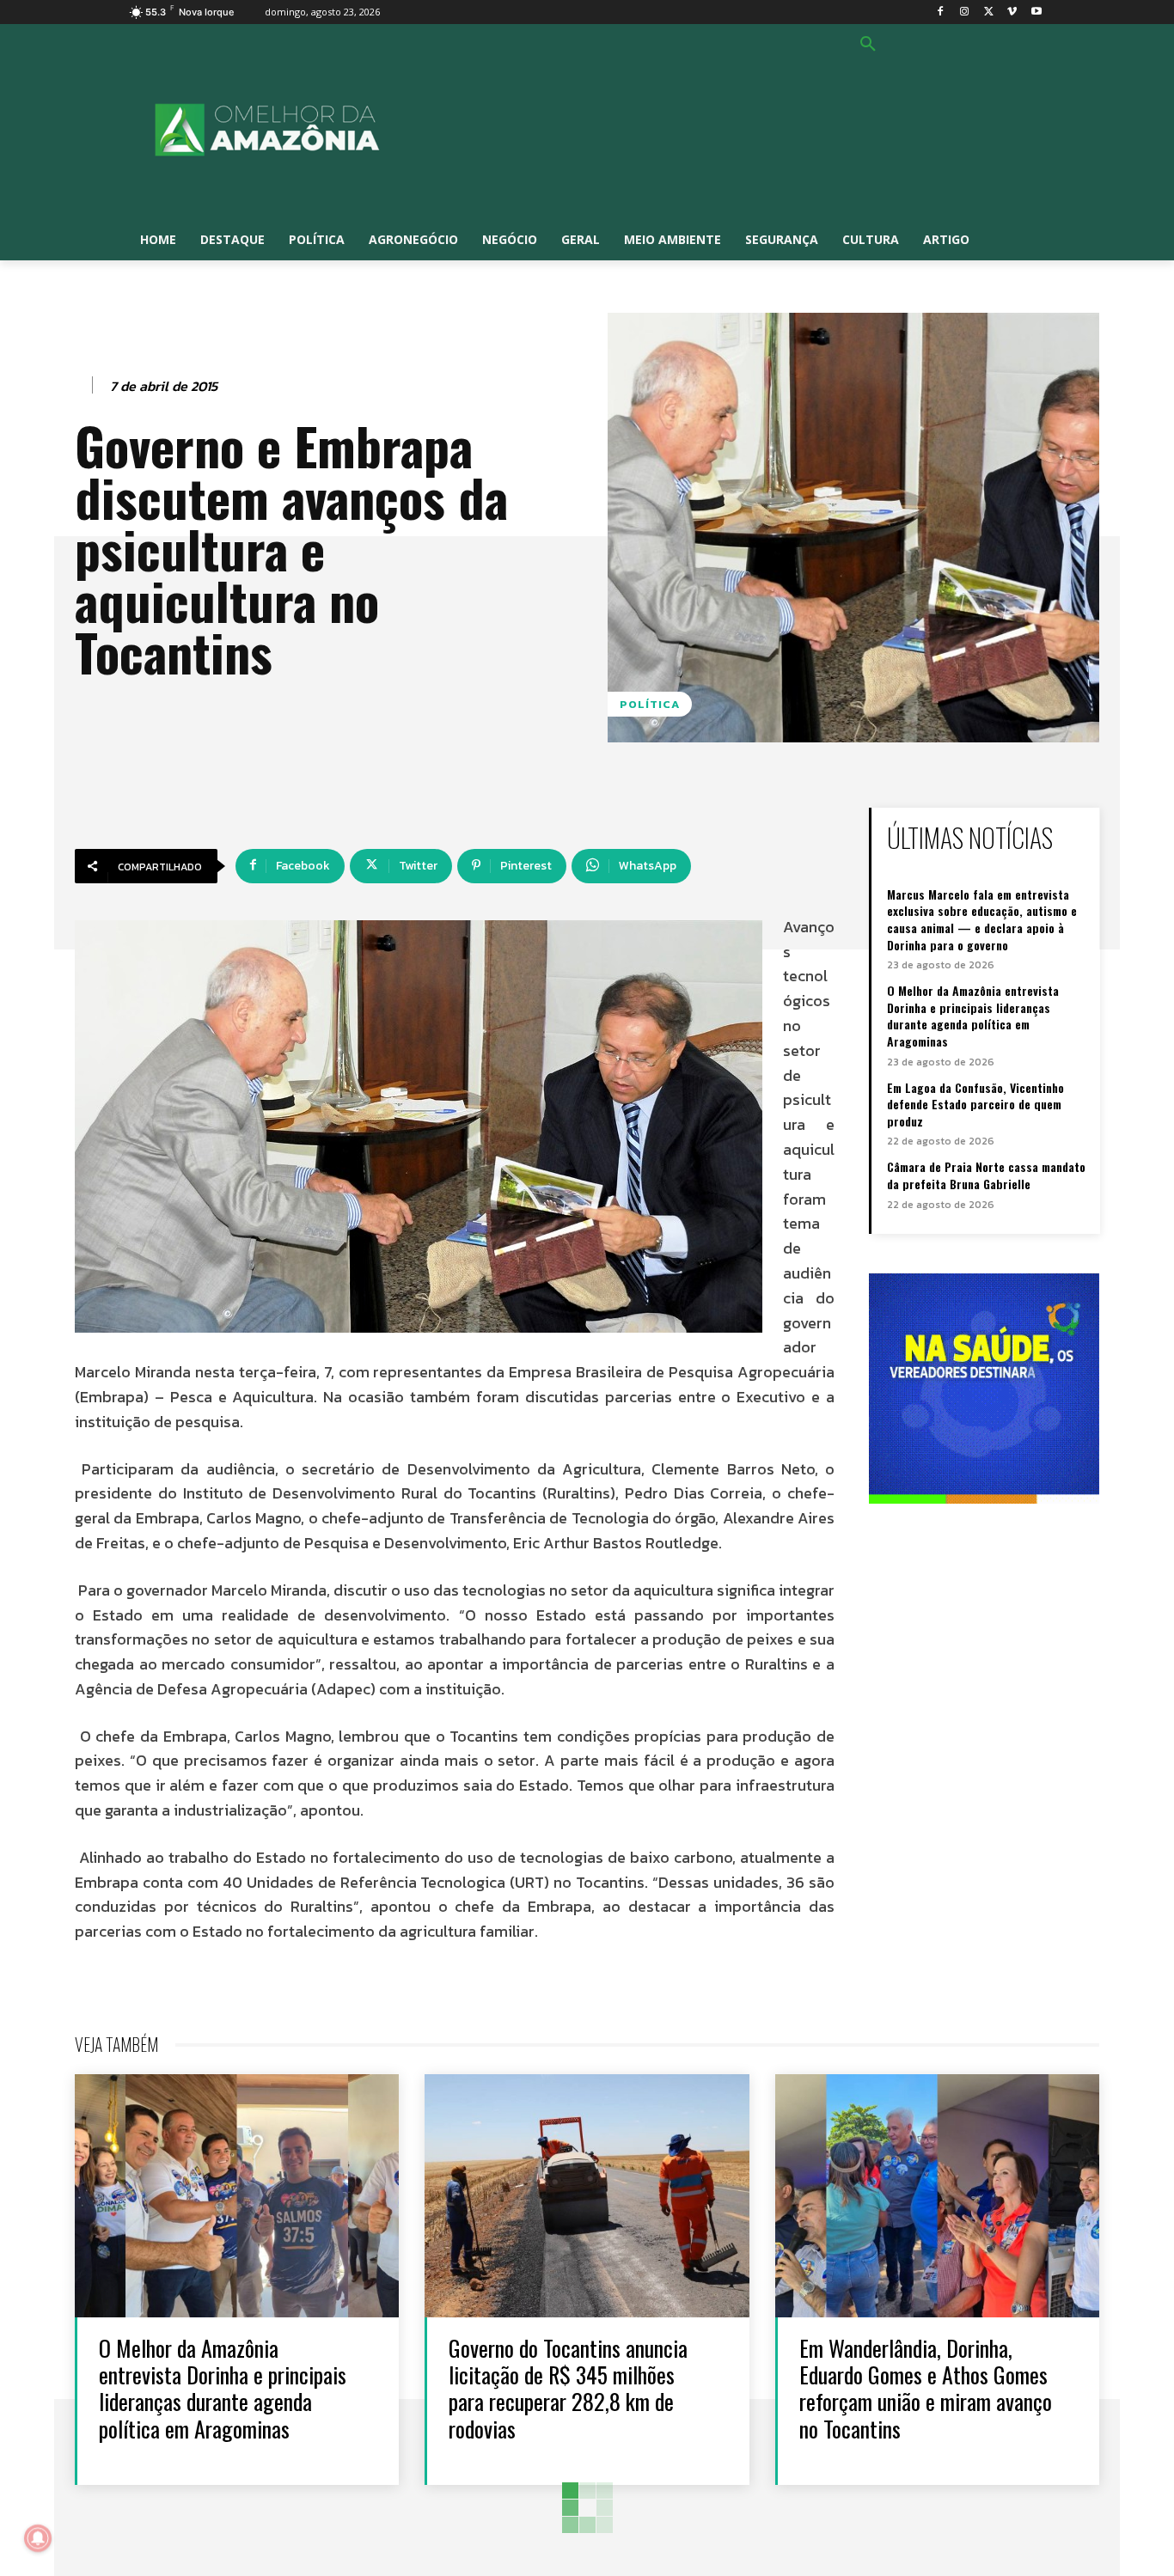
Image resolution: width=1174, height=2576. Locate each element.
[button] (868, 45)
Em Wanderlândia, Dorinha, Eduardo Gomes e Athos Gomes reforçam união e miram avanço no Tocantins (926, 2388)
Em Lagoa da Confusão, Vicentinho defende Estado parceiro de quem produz (975, 1104)
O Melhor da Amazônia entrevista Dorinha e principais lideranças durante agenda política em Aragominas (973, 1016)
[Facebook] (941, 12)
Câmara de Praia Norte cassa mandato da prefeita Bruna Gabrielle (986, 1175)
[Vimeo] (1012, 12)
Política (650, 704)
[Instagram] (965, 12)
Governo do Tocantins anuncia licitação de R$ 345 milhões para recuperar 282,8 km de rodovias (568, 2388)
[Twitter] (989, 12)
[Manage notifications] (38, 2538)
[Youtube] (1036, 12)
